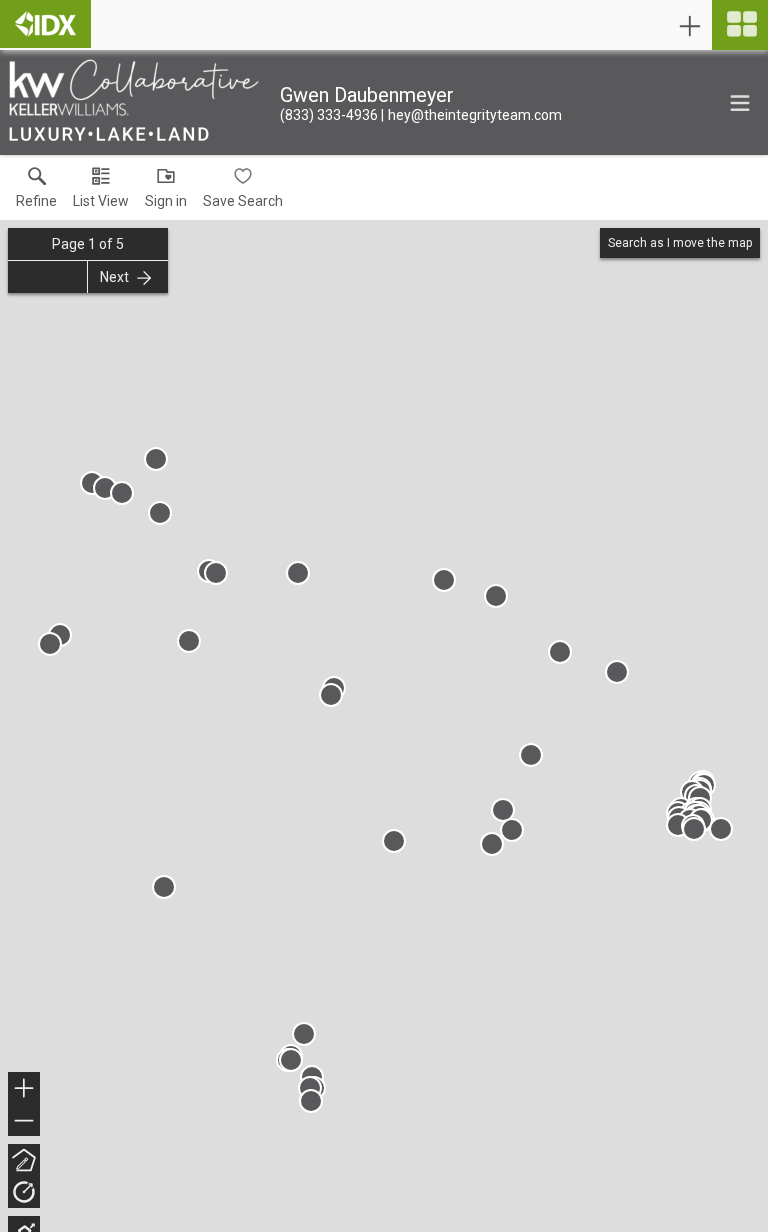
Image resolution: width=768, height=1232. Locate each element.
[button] (101, 192)
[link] (36, 192)
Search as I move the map (680, 243)
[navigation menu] (740, 25)
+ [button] (24, 1090)
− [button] (25, 1122)
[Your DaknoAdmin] (45, 24)
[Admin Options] (690, 26)
